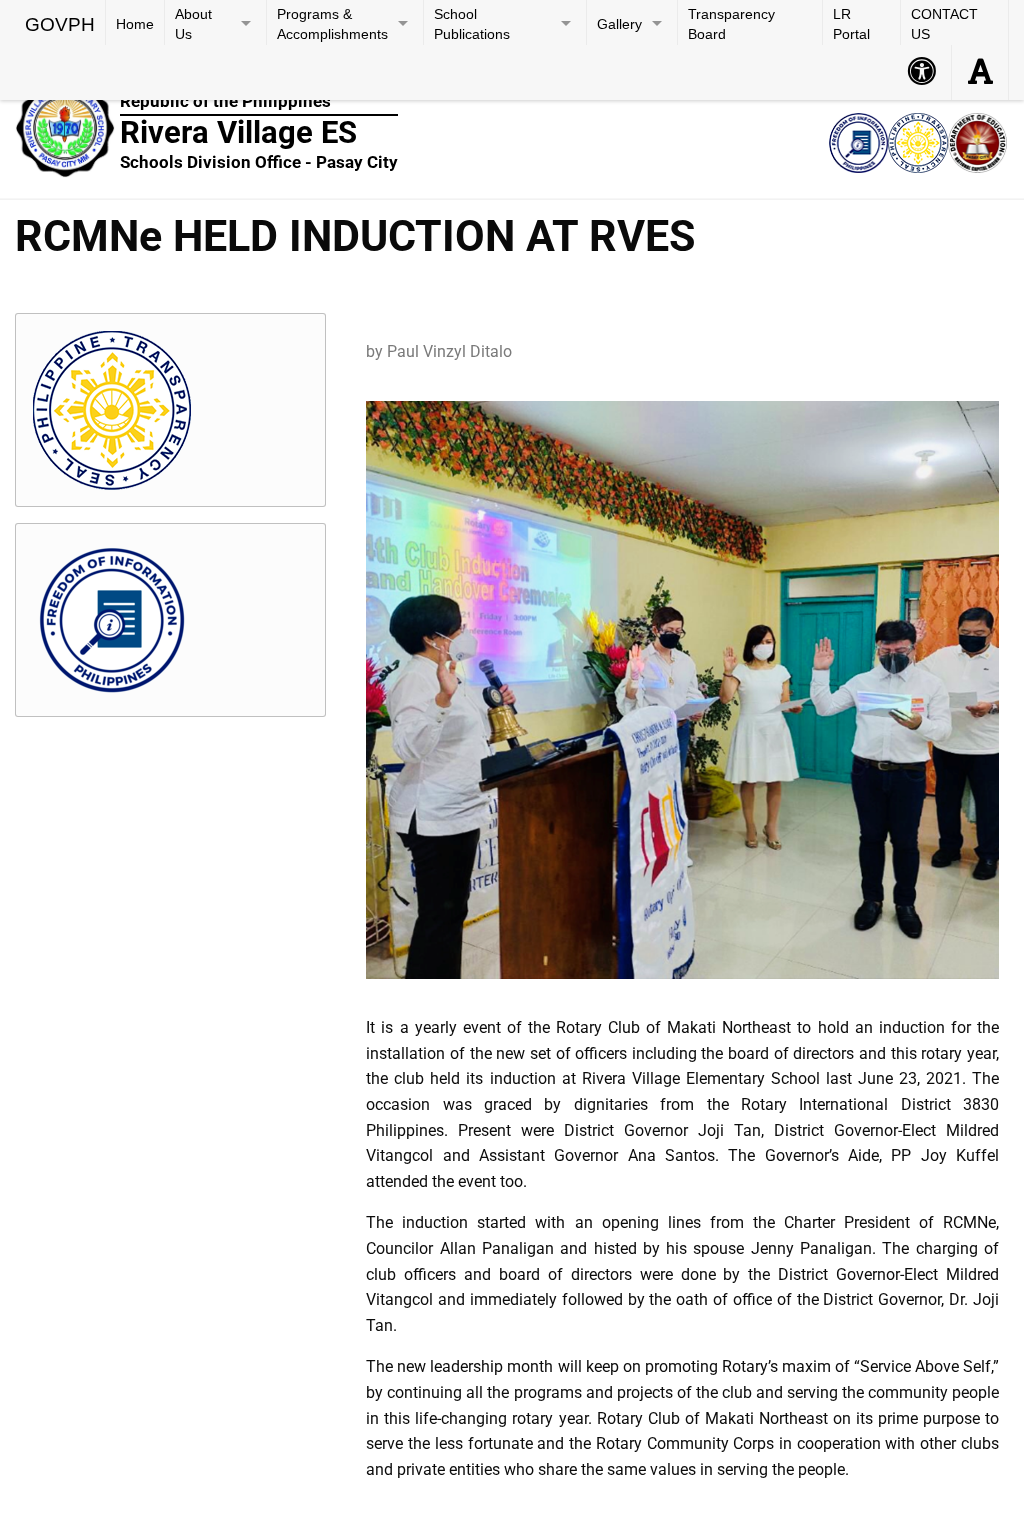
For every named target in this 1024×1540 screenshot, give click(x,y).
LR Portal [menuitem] (851, 24)
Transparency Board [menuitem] (731, 24)
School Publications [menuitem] (472, 24)
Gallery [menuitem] (619, 24)
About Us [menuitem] (193, 24)
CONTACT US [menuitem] (944, 24)
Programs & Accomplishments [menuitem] (332, 24)
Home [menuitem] (135, 24)
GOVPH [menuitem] (60, 24)
